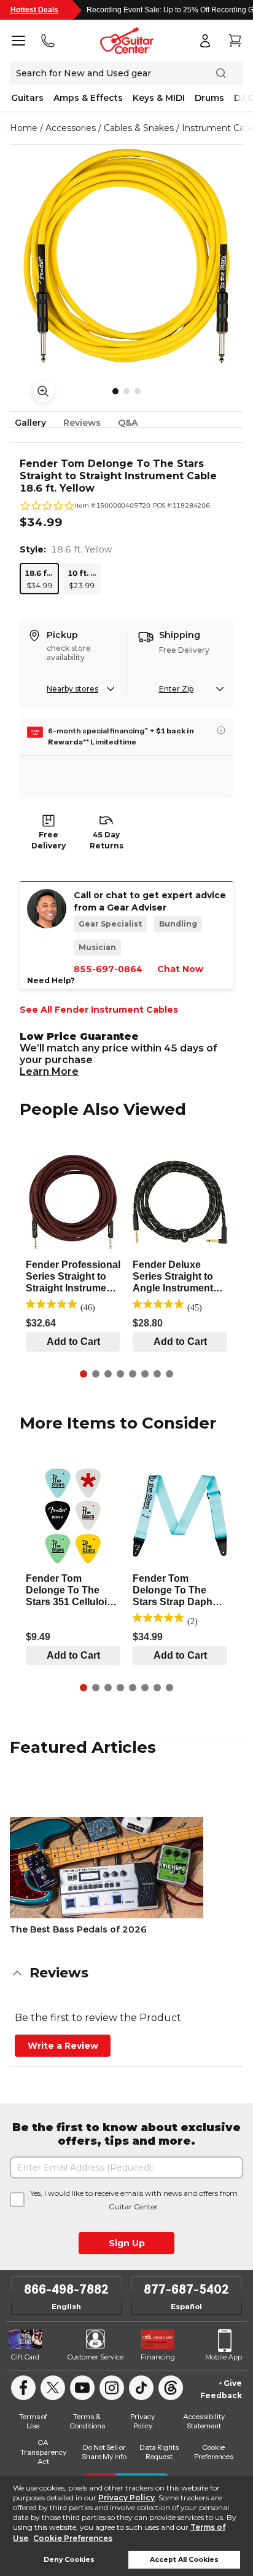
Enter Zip (176, 689)
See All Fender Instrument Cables (99, 1010)
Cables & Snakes (139, 128)
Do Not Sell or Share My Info (104, 2452)
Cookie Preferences (73, 2538)
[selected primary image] (126, 256)
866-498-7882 (66, 2289)
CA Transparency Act (43, 2452)
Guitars (27, 98)
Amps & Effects (88, 98)
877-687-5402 (186, 2289)
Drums (209, 98)
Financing (158, 2357)
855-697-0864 (108, 969)
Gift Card (25, 2357)
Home (24, 128)
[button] (126, 1973)
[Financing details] (221, 730)
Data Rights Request (159, 2452)
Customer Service (95, 2357)
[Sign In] (205, 41)
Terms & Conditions (87, 2421)
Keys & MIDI (159, 98)
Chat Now (180, 969)
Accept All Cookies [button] (184, 2560)
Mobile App (224, 2357)
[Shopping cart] (235, 41)
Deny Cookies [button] (69, 2560)
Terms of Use (33, 2421)
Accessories (71, 128)
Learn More (49, 1071)
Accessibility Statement (204, 2421)
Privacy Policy (126, 2498)
